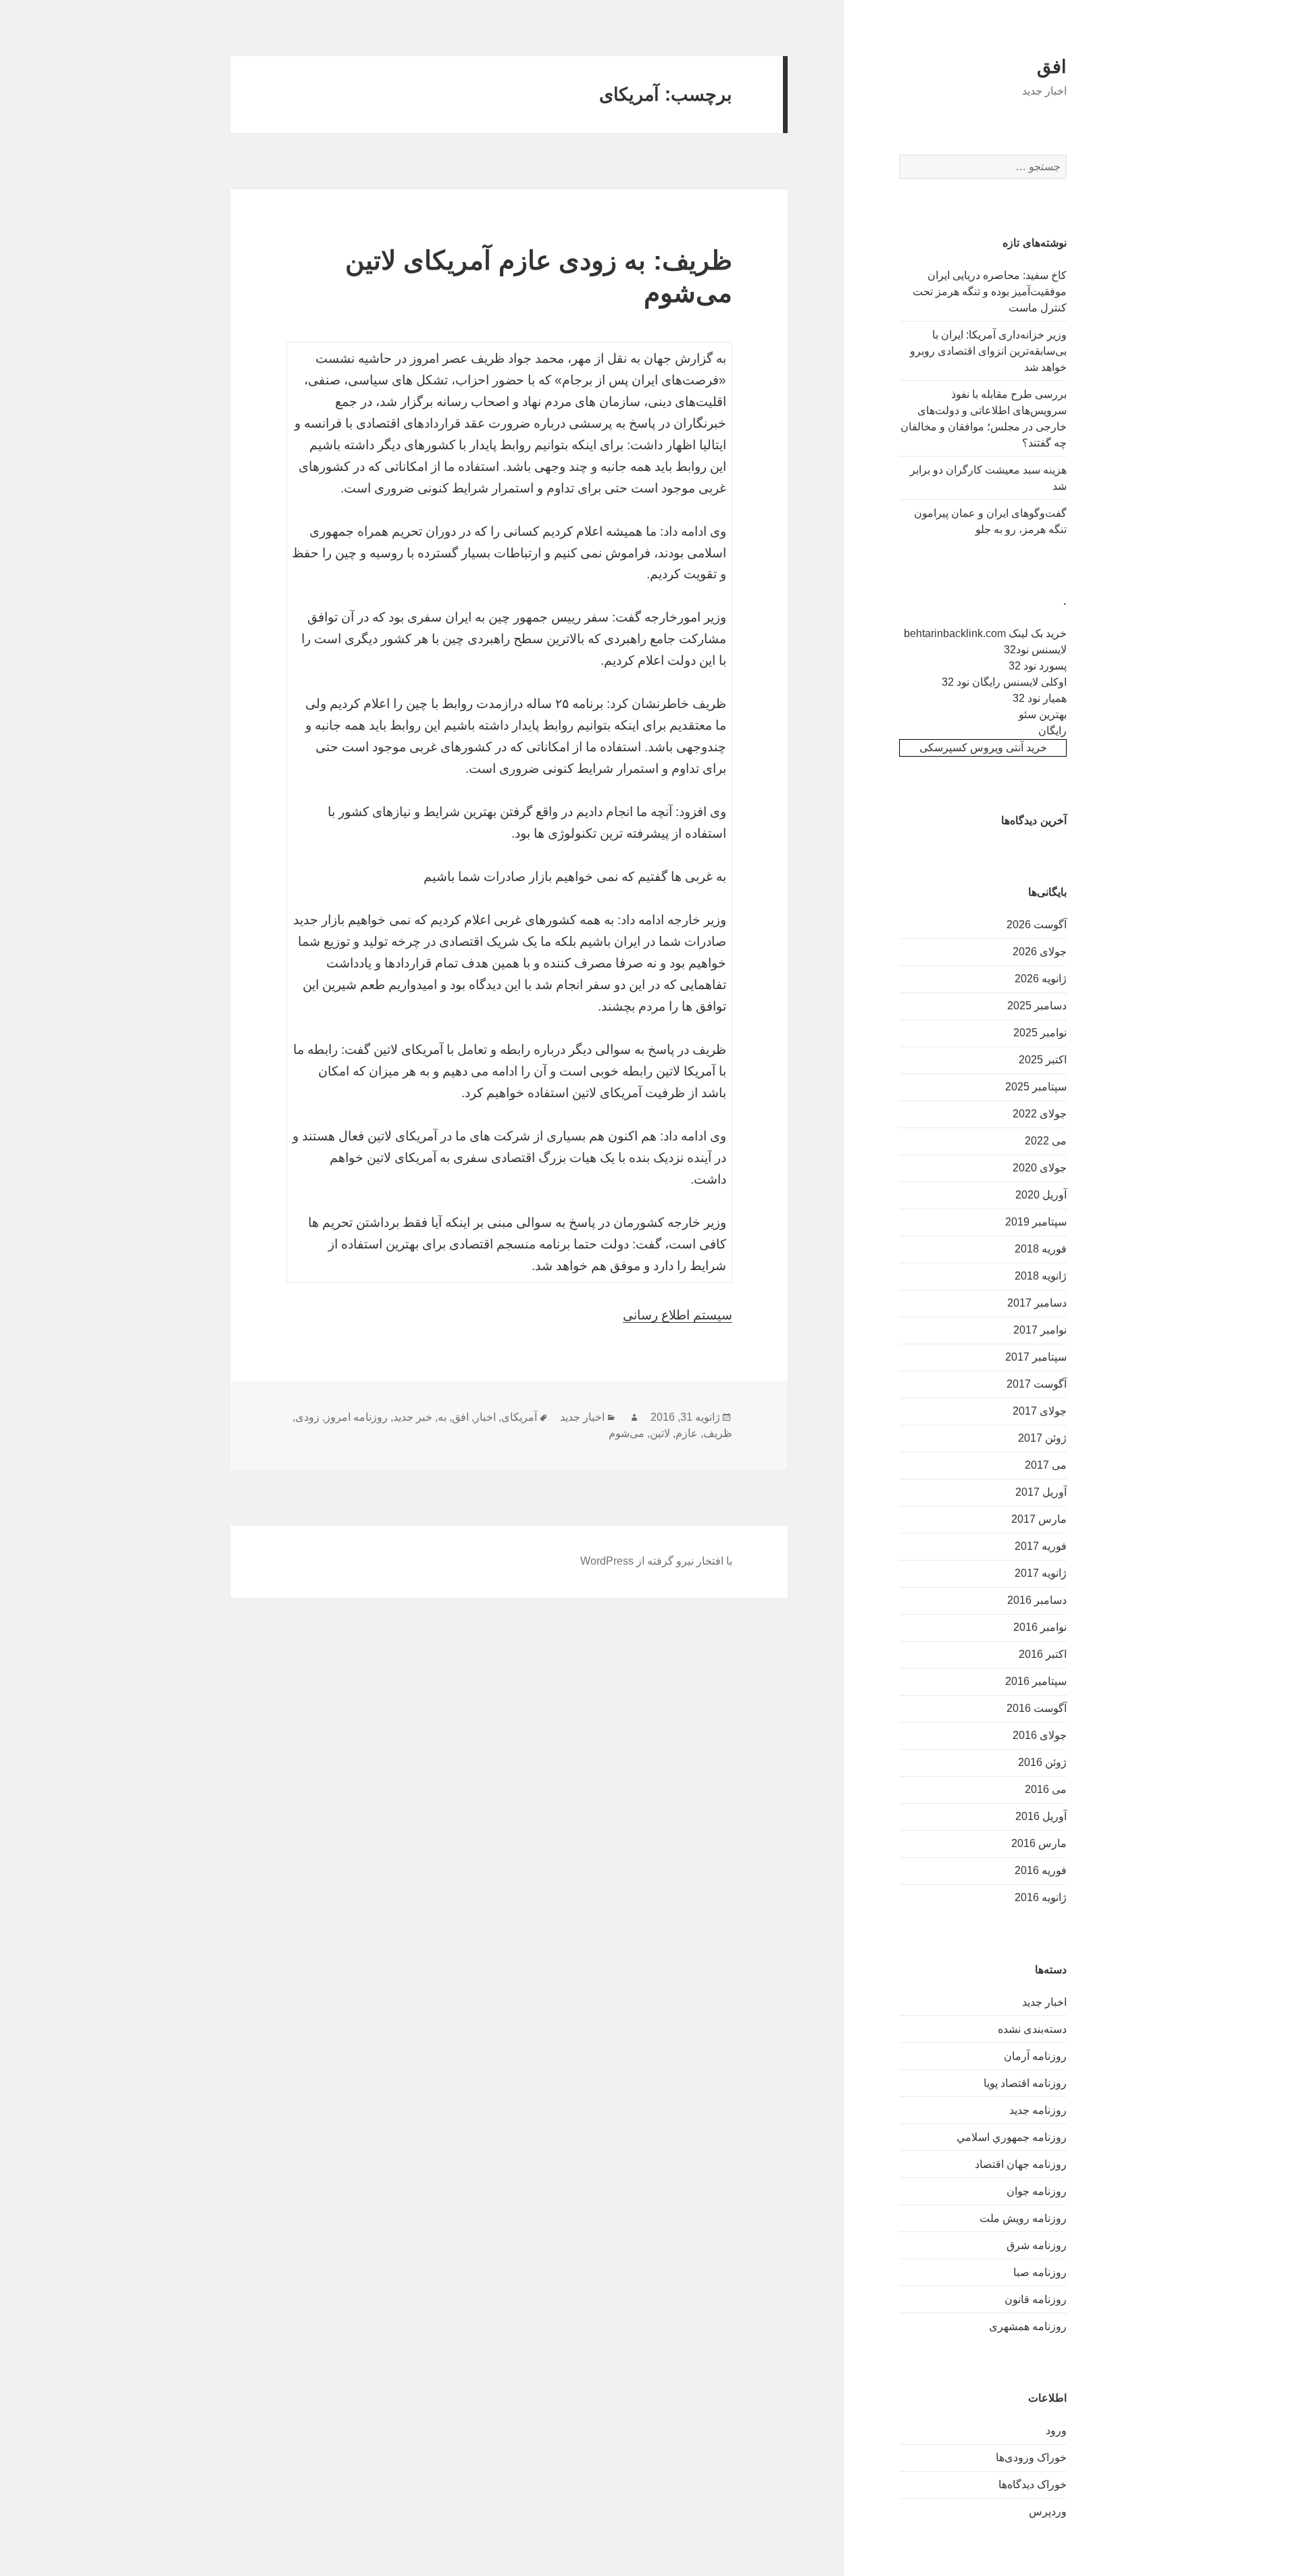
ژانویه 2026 (1041, 979)
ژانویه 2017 (1041, 1573)
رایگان (1052, 731)
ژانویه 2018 (1041, 1276)
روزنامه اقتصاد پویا (1025, 2083)
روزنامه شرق (1037, 2245)
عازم (687, 1433)
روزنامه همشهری (1028, 2326)
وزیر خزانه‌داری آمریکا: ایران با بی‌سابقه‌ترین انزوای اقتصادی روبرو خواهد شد (988, 351)
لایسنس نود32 (1035, 650)
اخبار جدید (1044, 2002)
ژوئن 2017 (1042, 1438)
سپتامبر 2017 (1036, 1357)
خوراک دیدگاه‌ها (1033, 2484)
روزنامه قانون (1036, 2299)
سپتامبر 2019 (1036, 1222)
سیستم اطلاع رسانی (678, 1315)
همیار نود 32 (1040, 698)
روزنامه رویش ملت (1023, 2218)
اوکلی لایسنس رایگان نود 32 (1004, 682)
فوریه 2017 (1041, 1546)
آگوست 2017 (1037, 1384)
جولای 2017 (1040, 1411)
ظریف (718, 1433)
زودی (307, 1417)
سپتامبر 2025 (1036, 1087)
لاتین (660, 1433)
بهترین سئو (1043, 714)
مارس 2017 (1039, 1519)
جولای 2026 (1040, 952)
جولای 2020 (1040, 1168)
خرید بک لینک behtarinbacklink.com (985, 633)
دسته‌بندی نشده (1032, 2029)
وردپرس (1048, 2511)
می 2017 (1046, 1465)
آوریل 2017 (1041, 1492)
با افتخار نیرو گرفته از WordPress (656, 1561)
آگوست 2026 (1037, 925)
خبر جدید (413, 1417)
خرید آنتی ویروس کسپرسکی (983, 748)
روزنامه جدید (1038, 2110)
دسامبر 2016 (1037, 1600)
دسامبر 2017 (1037, 1303)
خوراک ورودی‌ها (1031, 2457)
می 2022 (1046, 1141)
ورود (1056, 2430)
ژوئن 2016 (1042, 1762)
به (442, 1417)
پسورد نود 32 (1038, 666)
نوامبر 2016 (1040, 1627)
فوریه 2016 (1041, 1870)
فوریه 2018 (1041, 1249)
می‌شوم (627, 1433)
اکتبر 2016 (1043, 1654)
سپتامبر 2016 (1036, 1681)
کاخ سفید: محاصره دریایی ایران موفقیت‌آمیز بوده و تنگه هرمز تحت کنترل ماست (990, 292)
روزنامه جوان (1037, 2191)
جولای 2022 (1040, 1114)
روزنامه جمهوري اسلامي (1012, 2137)
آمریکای (519, 1417)
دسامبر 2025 (1037, 1006)
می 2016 (1046, 1789)
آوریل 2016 (1041, 1816)
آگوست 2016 (1037, 1708)
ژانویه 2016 (1041, 1897)
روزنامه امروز (356, 1417)
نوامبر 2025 (1040, 1033)
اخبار (485, 1417)
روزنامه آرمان (1035, 2056)
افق (1052, 67)
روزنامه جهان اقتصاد (1021, 2164)
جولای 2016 (1040, 1735)
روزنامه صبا (1040, 2272)
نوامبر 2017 (1040, 1330)
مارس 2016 (1039, 1843)
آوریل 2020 (1041, 1195)
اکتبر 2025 (1043, 1060)
